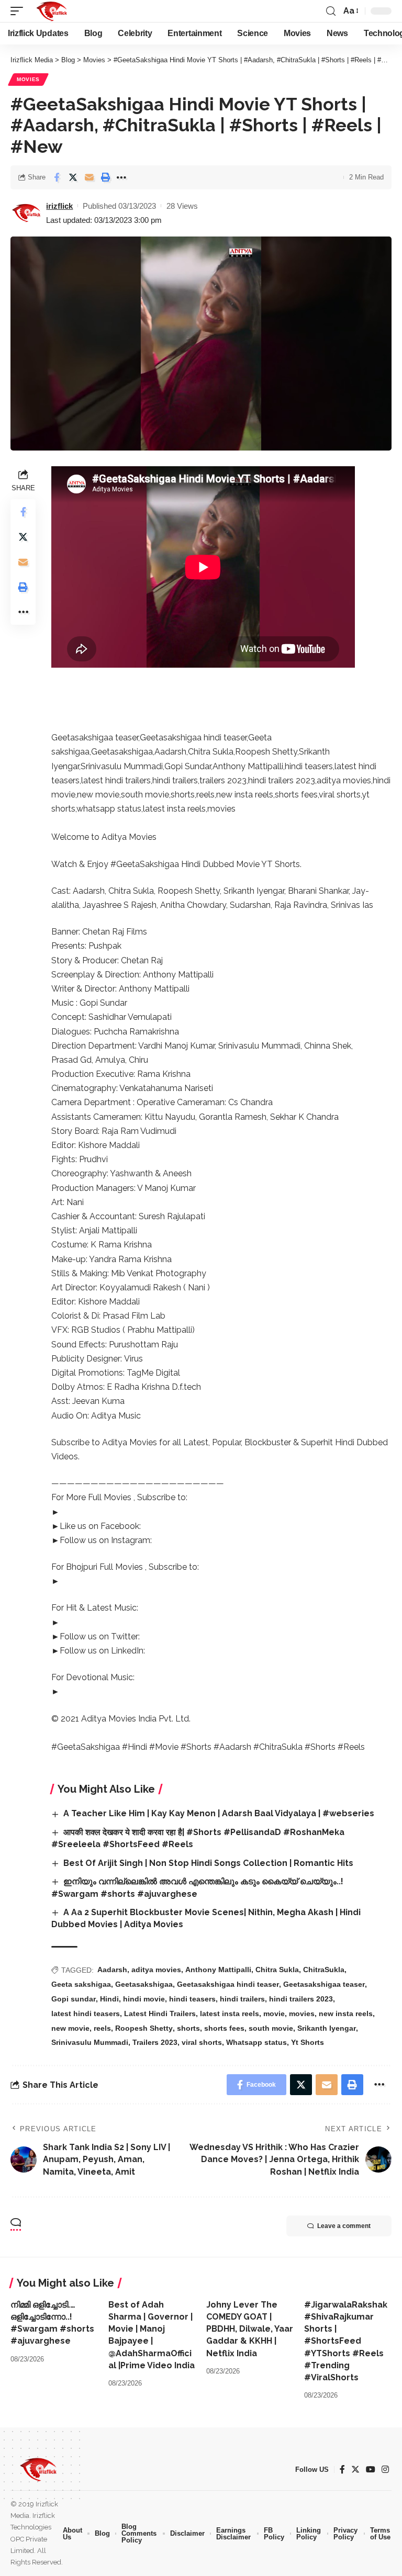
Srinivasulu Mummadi (90, 2042)
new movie (70, 2028)
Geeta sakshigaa (81, 1984)
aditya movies (156, 1970)
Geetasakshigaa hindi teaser (228, 1984)
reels (102, 2028)
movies (302, 2013)
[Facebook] (342, 2470)
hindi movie (144, 1999)
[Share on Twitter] (73, 177)
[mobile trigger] (19, 11)
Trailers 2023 (155, 2042)
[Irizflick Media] (52, 11)
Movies (28, 79)
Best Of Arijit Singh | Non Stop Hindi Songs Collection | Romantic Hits (208, 1863)
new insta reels (346, 2013)
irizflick (59, 206)
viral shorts (202, 2042)
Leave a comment (344, 2226)
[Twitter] (355, 2470)
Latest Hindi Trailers (160, 2013)
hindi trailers (242, 1999)
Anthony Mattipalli (218, 1970)
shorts (188, 2028)
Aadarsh (112, 1970)
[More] (121, 177)
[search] (331, 11)
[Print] (105, 177)
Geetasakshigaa (144, 1984)
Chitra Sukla (277, 1970)
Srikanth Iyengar (327, 2028)
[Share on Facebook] (57, 177)
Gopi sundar (74, 1999)
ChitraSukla (324, 1970)
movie (274, 2013)
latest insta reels (230, 2013)
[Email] (89, 177)
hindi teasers (192, 1999)
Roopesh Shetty (144, 2028)
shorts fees (224, 2028)
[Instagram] (385, 2470)
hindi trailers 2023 (301, 1999)
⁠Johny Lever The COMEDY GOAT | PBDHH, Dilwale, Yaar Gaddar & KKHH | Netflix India (250, 2329)
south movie (271, 2028)
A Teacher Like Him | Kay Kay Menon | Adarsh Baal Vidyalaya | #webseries (219, 1813)
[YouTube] (371, 2470)
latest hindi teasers (86, 2013)
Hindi (109, 1999)
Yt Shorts (308, 2042)
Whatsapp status (256, 2042)
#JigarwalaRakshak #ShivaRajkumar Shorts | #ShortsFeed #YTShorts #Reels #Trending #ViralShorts (346, 2341)
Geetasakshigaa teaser (324, 1984)
